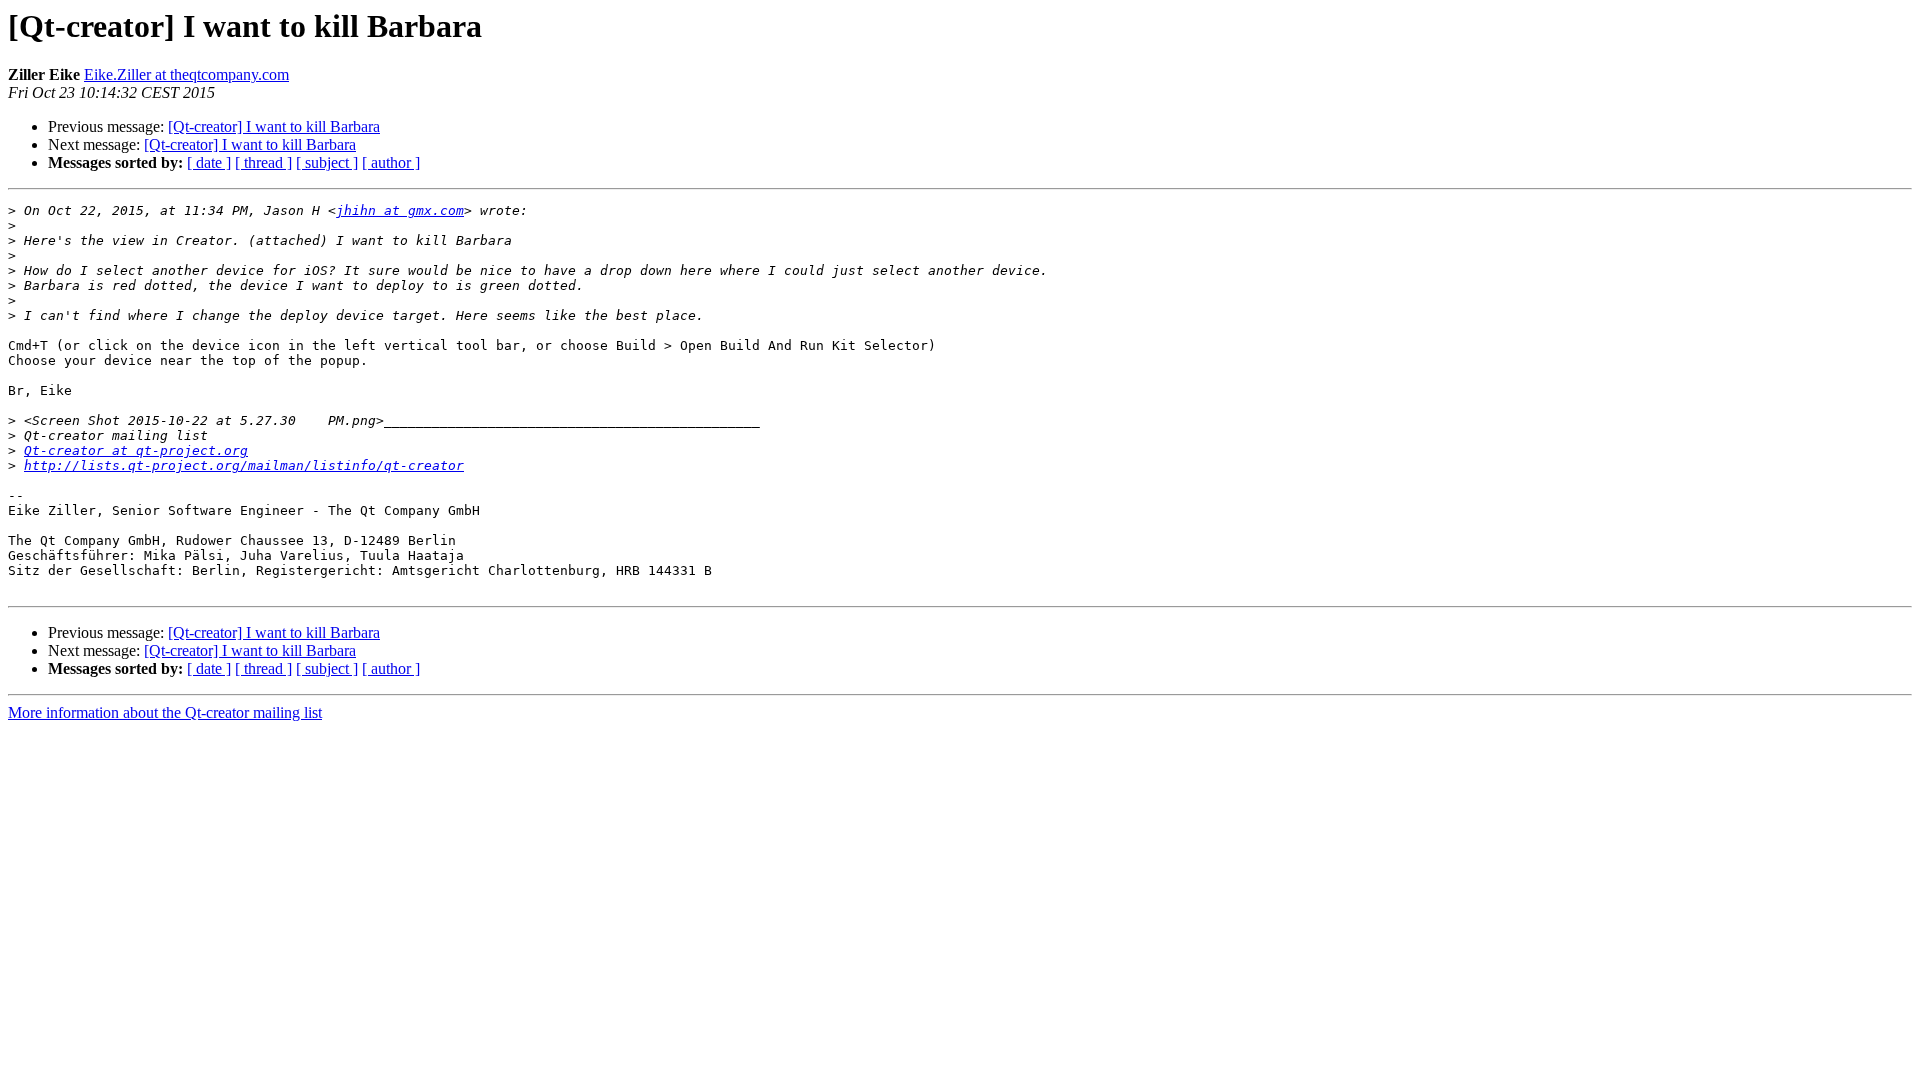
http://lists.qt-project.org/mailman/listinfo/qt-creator (244, 465)
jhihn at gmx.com (400, 210)
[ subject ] (327, 162)
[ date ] (209, 162)
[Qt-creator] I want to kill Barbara (274, 126)
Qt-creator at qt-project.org (136, 450)
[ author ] (391, 162)
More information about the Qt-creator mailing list (165, 712)
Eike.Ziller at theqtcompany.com (186, 74)
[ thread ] (263, 162)
